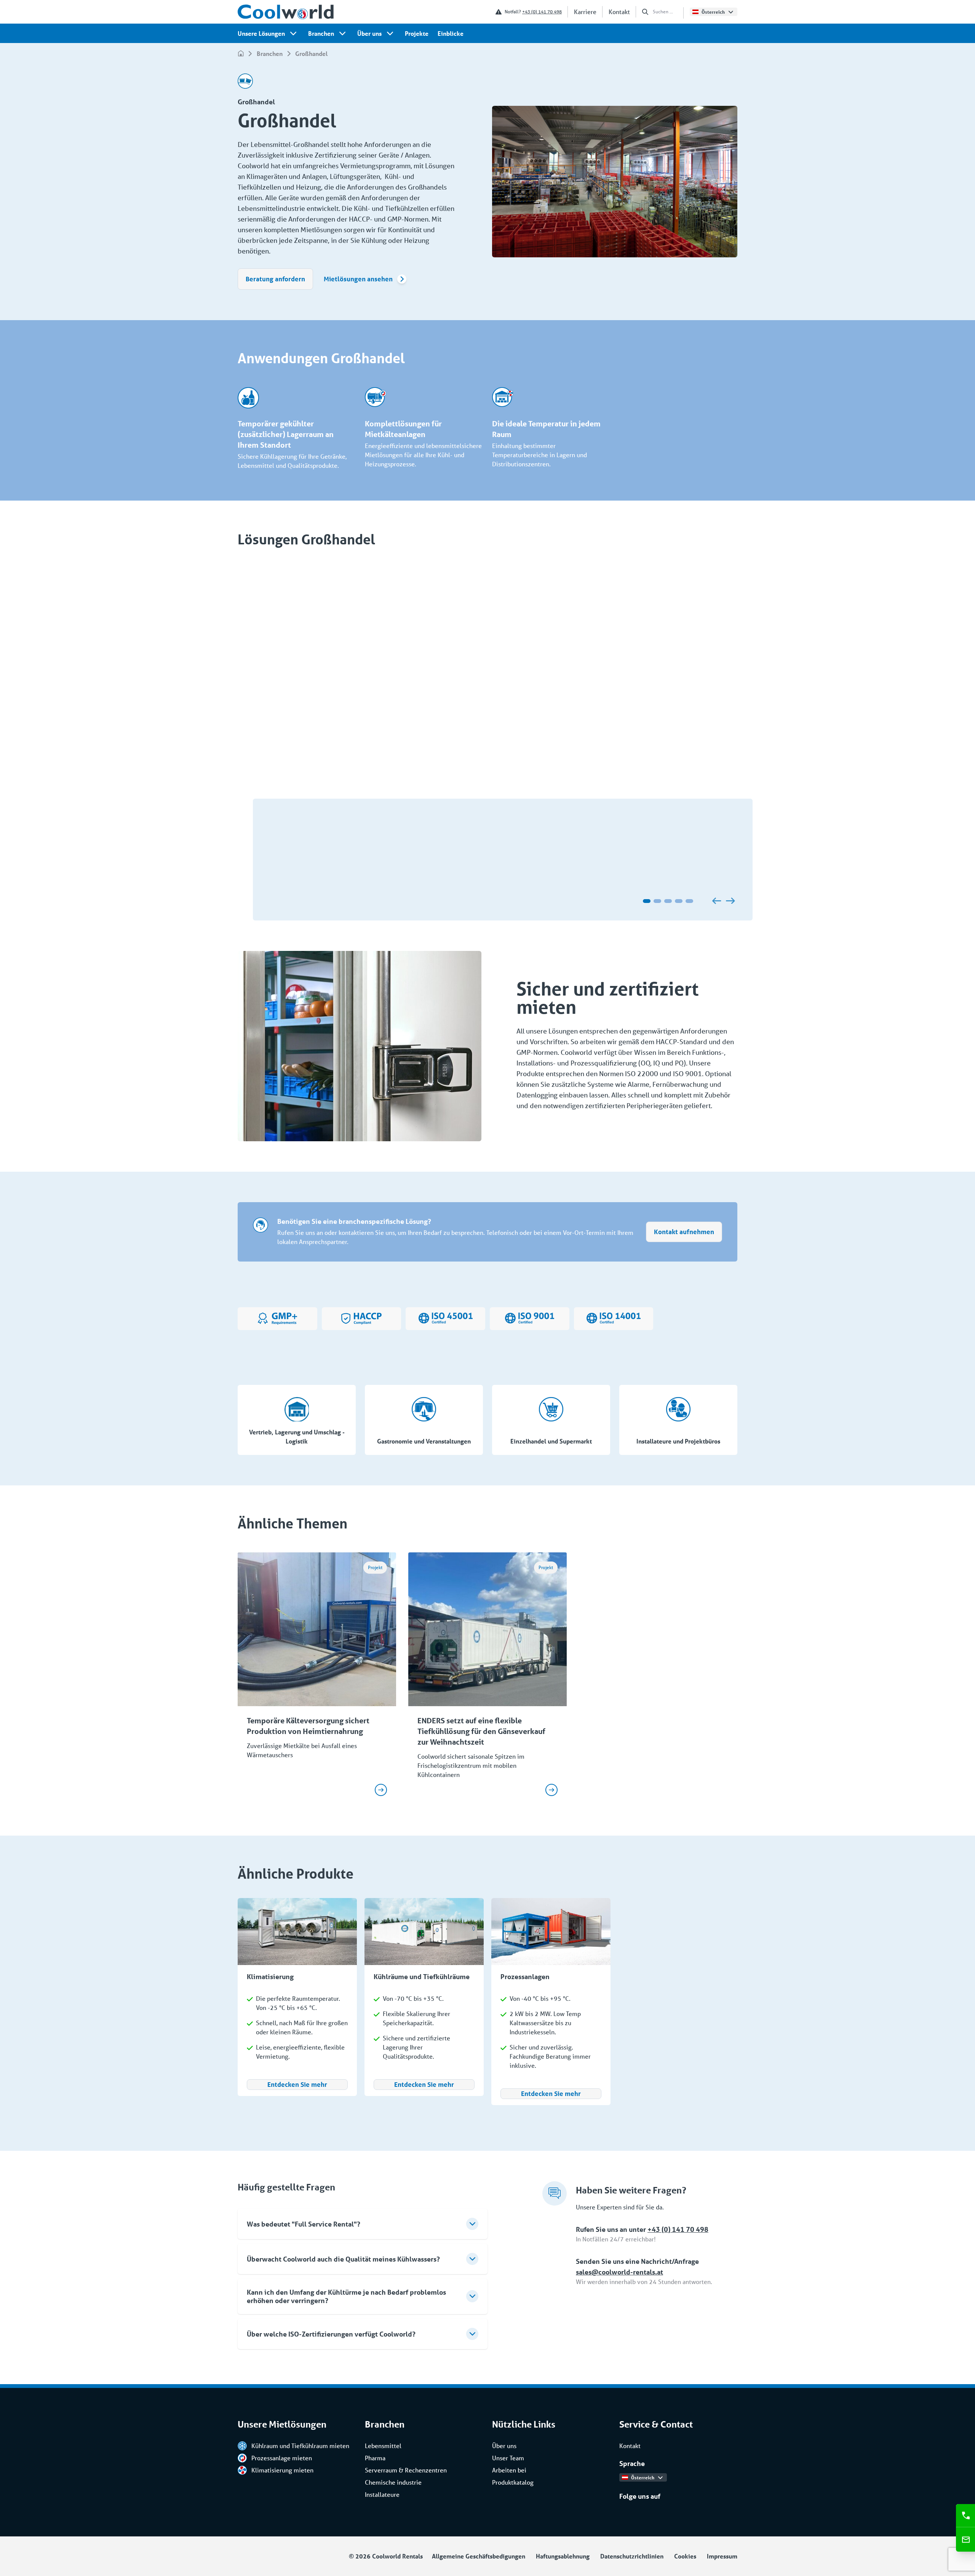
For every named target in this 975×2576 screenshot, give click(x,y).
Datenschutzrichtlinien (632, 2556)
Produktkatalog (513, 2482)
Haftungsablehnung (563, 2556)
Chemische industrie (393, 2482)
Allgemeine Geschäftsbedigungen (479, 2556)
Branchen (321, 33)
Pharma (375, 2458)
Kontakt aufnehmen (684, 1232)
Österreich (713, 12)
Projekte (417, 33)
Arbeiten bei (509, 2470)
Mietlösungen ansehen (358, 279)
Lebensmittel (383, 2446)
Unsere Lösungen (261, 33)
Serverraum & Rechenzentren (406, 2470)
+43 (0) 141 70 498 (542, 12)
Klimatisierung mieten (282, 2470)
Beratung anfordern (275, 279)
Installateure (382, 2494)
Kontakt (619, 12)
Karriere (585, 12)
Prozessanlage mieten (282, 2458)
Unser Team (508, 2458)
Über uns (369, 33)
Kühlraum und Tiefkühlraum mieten (300, 2446)
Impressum (722, 2556)
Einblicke (451, 33)
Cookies (685, 2556)
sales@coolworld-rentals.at (619, 2272)
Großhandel (311, 53)
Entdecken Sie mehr (297, 2084)
